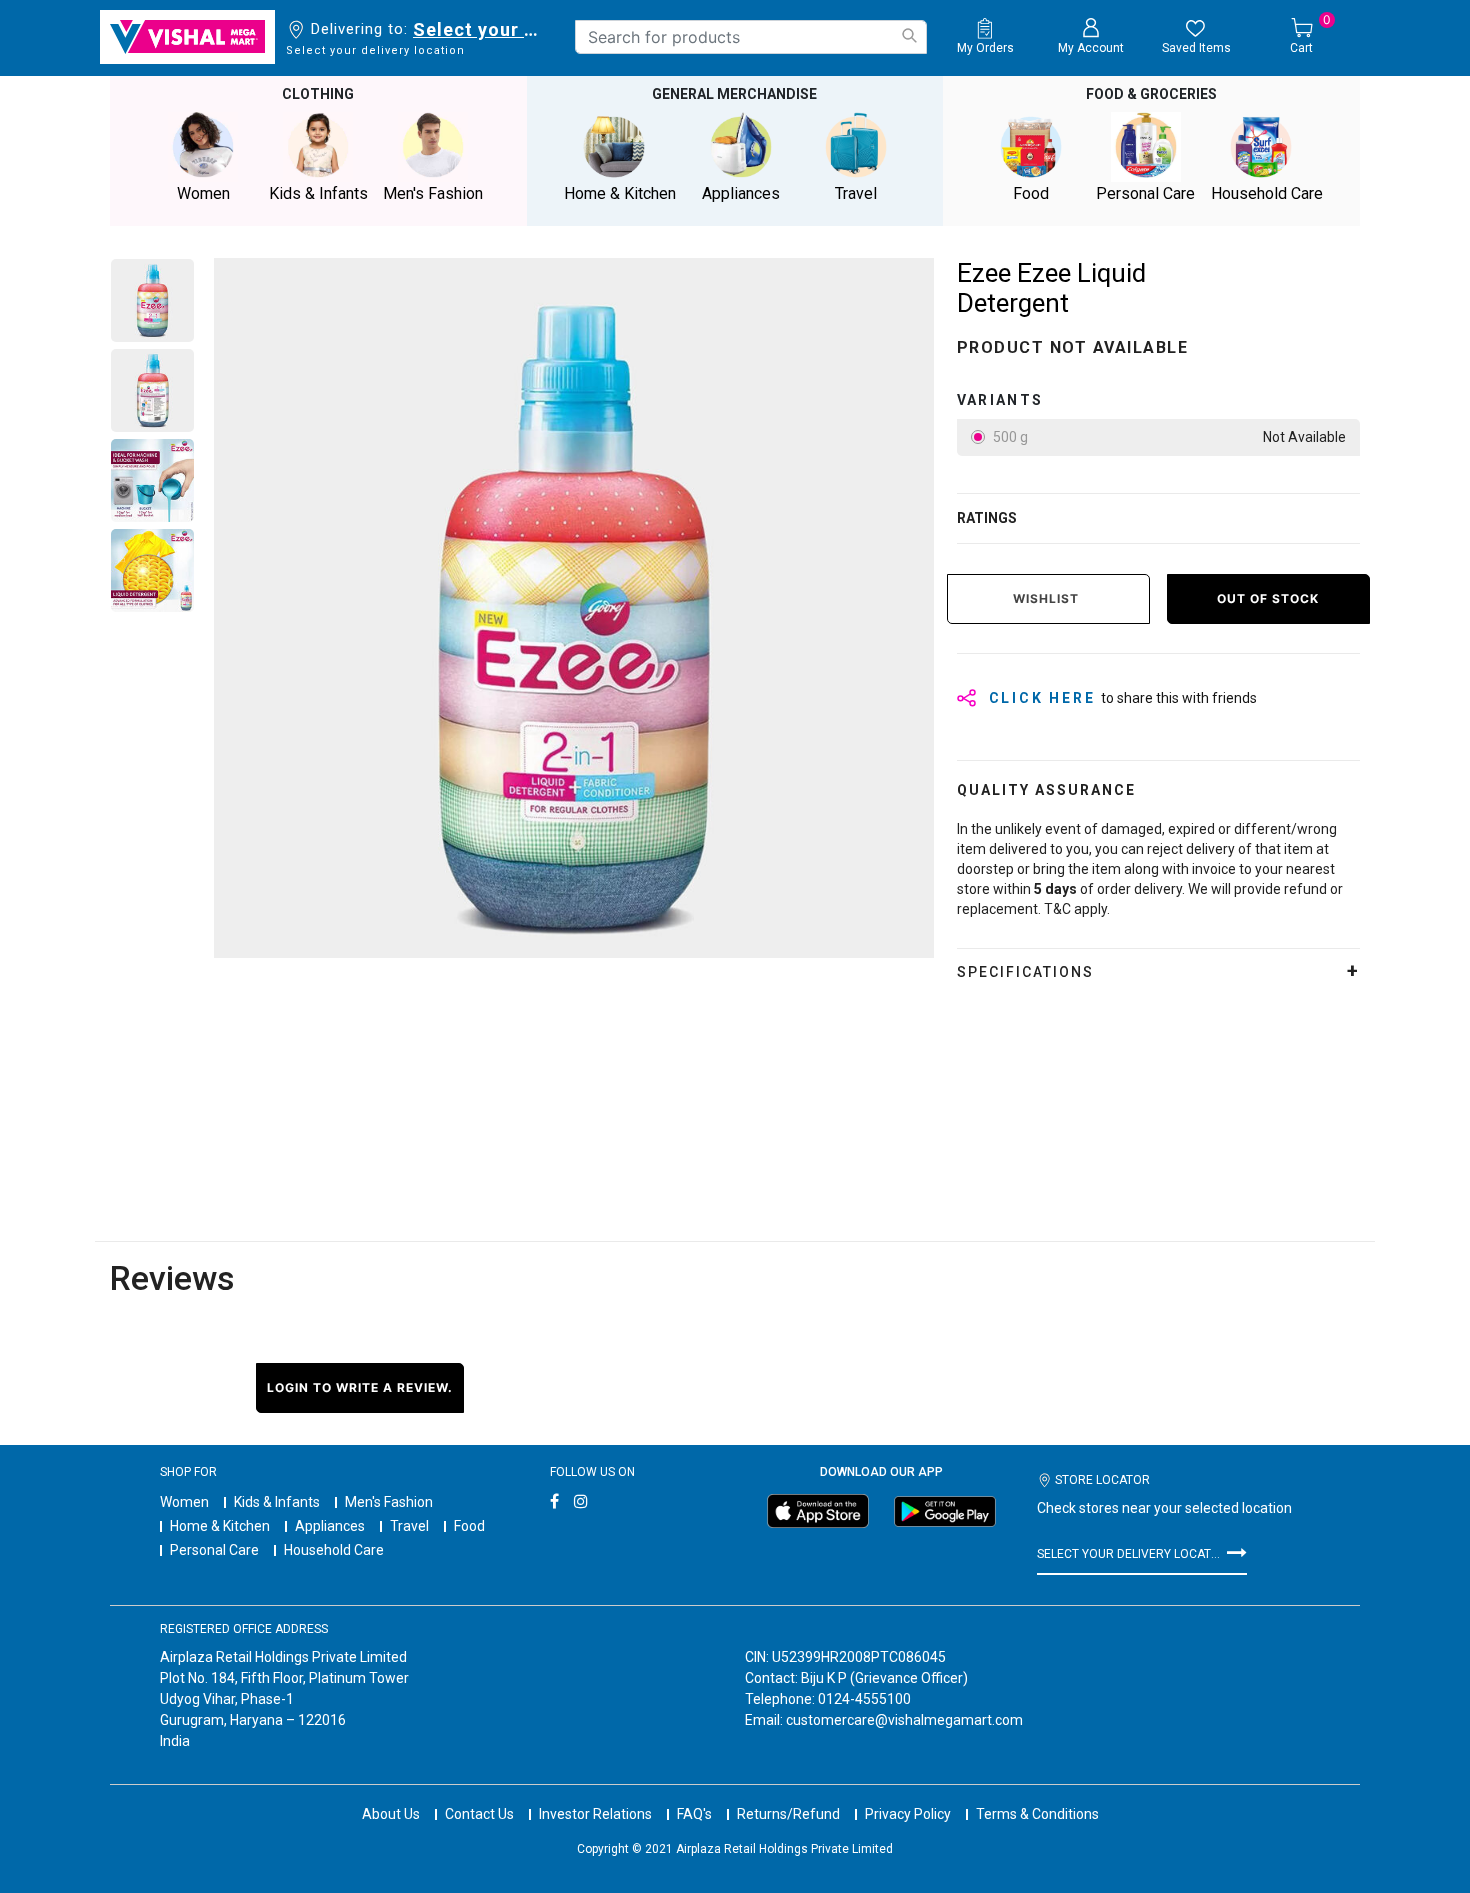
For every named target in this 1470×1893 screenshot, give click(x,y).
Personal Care (214, 1550)
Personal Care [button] (1145, 193)
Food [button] (1031, 193)
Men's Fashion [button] (433, 193)
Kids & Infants (277, 1502)
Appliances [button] (741, 193)
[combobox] (751, 37)
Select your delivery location (479, 29)
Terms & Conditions (1037, 1814)
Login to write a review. (360, 1387)
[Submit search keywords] (909, 35)
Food (469, 1526)
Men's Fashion (389, 1502)
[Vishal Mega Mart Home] (187, 37)
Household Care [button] (1267, 193)
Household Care (334, 1550)
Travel (409, 1526)
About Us (391, 1814)
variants (1000, 400)
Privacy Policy (908, 1814)
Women (184, 1502)
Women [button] (203, 193)
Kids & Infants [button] (318, 193)
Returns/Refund (788, 1814)
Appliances (330, 1526)
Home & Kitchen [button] (620, 193)
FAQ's (694, 1814)
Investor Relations (595, 1814)
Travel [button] (856, 193)
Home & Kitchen (220, 1526)
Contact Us (479, 1814)
